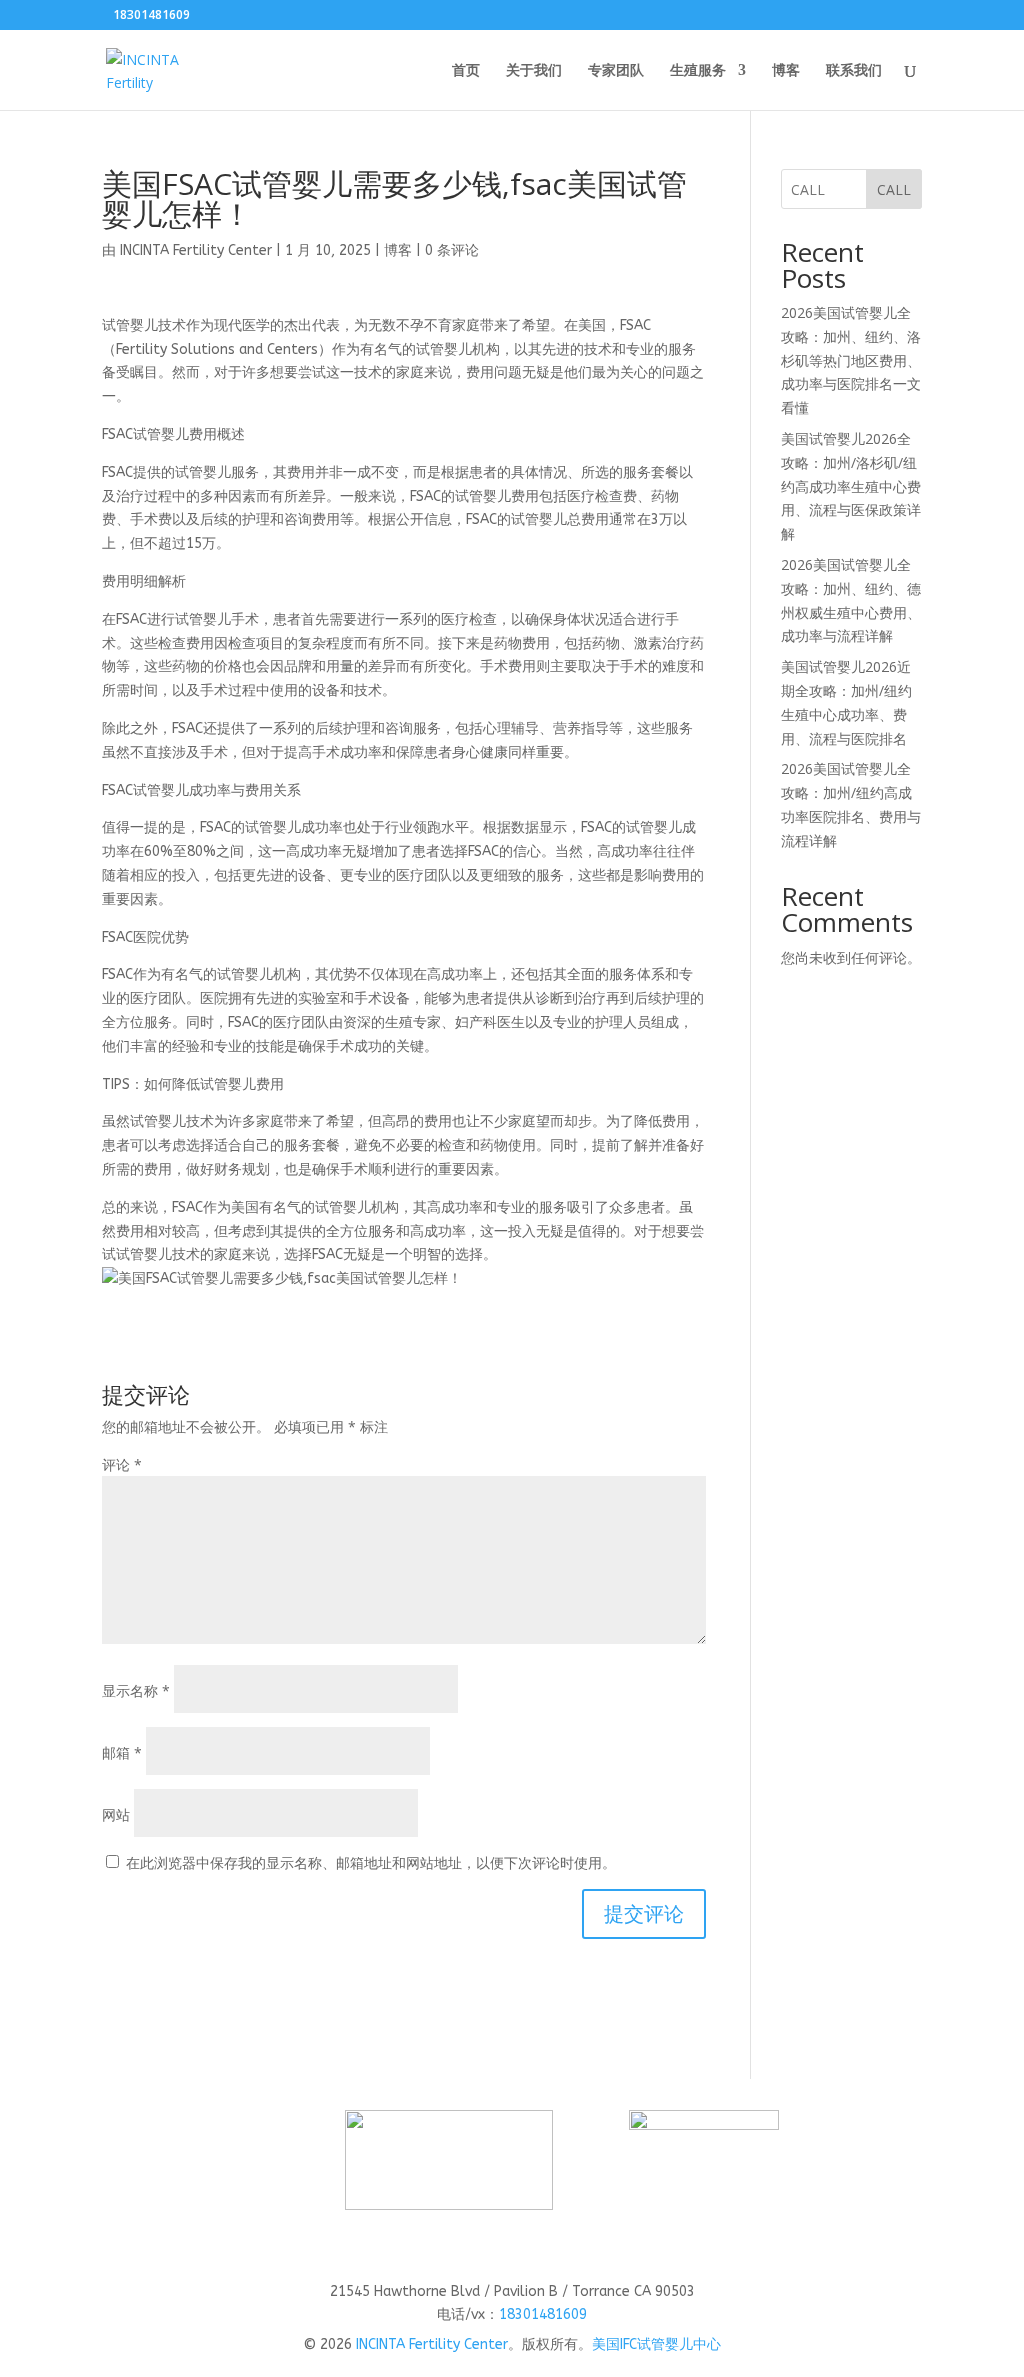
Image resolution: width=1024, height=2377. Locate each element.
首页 (466, 71)
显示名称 (136, 1690)
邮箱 (122, 1752)
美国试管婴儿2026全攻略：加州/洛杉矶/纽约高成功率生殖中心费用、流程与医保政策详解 (851, 486)
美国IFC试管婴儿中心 (656, 2344)
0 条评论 (452, 250)
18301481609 (543, 2314)
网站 (116, 1814)
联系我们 (854, 71)
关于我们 (534, 71)
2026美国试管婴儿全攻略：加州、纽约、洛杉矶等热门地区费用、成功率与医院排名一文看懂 (851, 360)
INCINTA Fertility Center (196, 250)
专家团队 (616, 71)
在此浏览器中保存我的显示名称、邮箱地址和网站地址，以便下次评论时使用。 (371, 1862)
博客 (786, 71)
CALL (894, 189)
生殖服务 (698, 71)
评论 (122, 1464)
